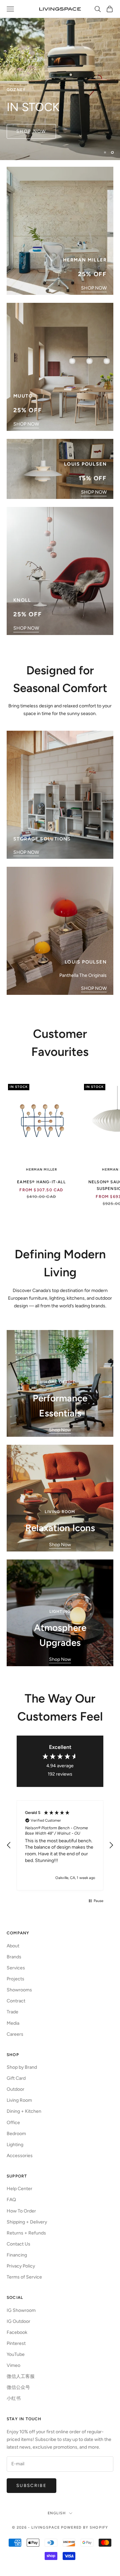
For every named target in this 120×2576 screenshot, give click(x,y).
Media (13, 2023)
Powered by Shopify (84, 2527)
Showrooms (19, 1990)
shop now (31, 141)
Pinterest (16, 2343)
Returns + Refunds (26, 2233)
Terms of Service (24, 2277)
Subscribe (31, 2485)
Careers (15, 2034)
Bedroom (16, 2134)
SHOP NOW (94, 288)
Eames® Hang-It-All (41, 1182)
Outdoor (15, 2089)
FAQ (11, 2200)
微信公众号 (18, 2387)
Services (16, 1968)
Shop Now (60, 1430)
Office (13, 2123)
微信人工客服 (21, 2376)
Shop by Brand (22, 2067)
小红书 (14, 2398)
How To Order (21, 2211)
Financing (17, 2255)
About (13, 1946)
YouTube (16, 2354)
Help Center (19, 2189)
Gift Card (16, 2078)
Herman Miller (41, 1169)
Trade (12, 2012)
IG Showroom (21, 2310)
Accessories (20, 2156)
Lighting (15, 2145)
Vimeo (13, 2365)
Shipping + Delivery (27, 2222)
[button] (9, 1845)
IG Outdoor (18, 2321)
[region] (60, 80)
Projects (15, 1979)
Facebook (17, 2332)
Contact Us (18, 2244)
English (57, 2513)
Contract (16, 2001)
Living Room (19, 2100)
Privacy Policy (21, 2266)
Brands (14, 1957)
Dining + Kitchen (24, 2111)
